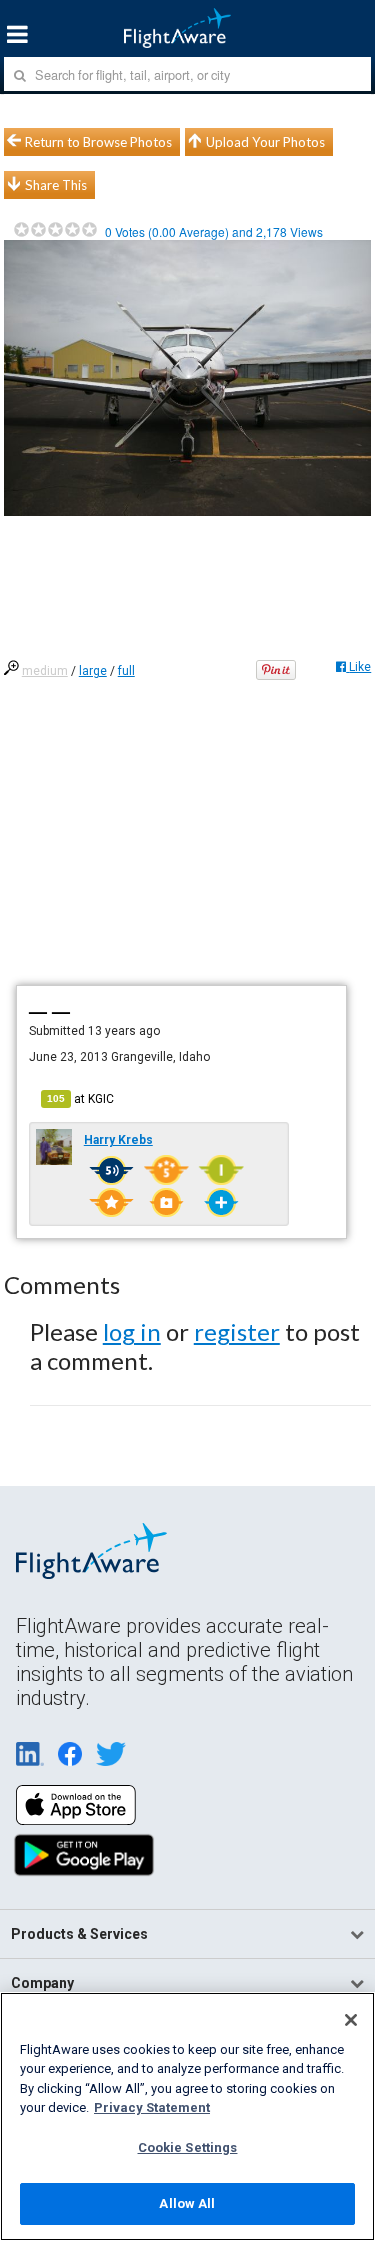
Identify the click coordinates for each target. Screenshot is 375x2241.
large (93, 671)
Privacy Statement (152, 2107)
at (80, 1099)
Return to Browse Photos (98, 142)
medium (45, 671)
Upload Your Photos (265, 142)
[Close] (351, 2020)
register (237, 1331)
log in (132, 1331)
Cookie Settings (188, 2147)
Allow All (187, 2203)
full (126, 671)
